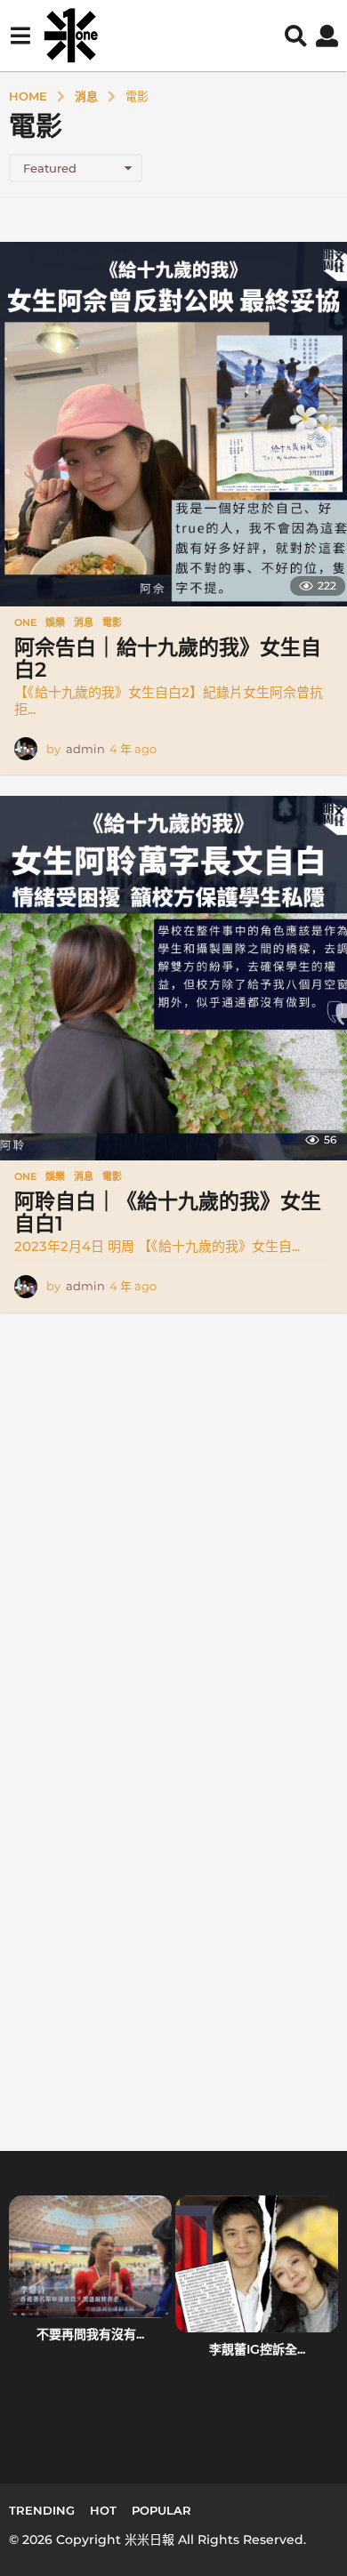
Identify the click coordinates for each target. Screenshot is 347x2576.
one (25, 622)
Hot (103, 2510)
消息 (84, 622)
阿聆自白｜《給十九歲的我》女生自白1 (168, 1212)
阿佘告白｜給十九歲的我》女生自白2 (168, 658)
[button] (20, 36)
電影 (112, 622)
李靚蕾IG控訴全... (257, 2349)
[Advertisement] (173, 1551)
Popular (161, 2510)
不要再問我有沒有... (90, 2334)
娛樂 (55, 622)
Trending (42, 2510)
